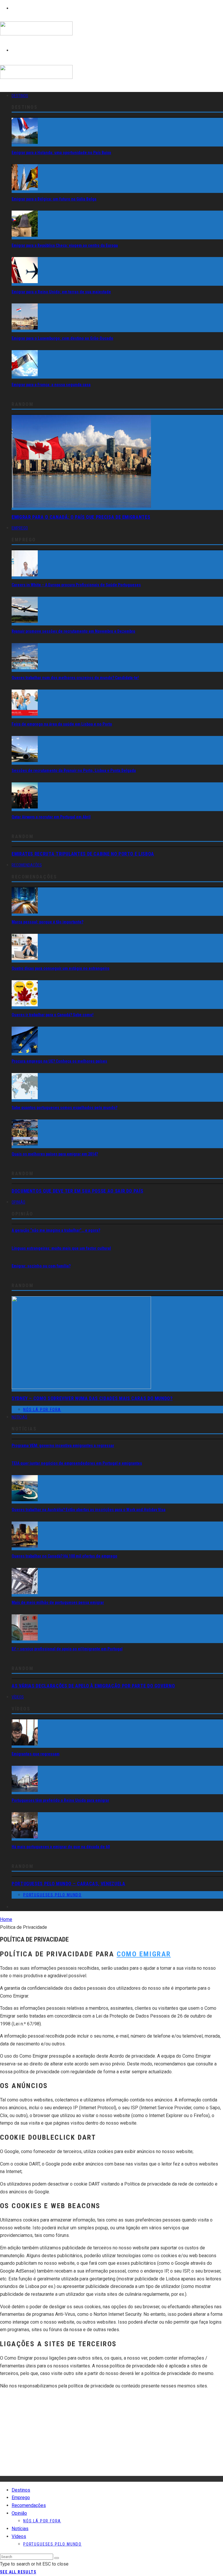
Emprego (20, 528)
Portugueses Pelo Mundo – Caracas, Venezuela (69, 1884)
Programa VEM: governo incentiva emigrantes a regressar (63, 1446)
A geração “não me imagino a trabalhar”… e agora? (56, 1230)
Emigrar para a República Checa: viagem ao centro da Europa (65, 245)
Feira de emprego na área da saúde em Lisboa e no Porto (62, 724)
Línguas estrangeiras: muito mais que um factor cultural (61, 1248)
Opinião (18, 1202)
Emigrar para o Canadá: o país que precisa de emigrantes (81, 517)
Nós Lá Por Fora (42, 1410)
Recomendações (27, 865)
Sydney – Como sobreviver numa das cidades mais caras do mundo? (92, 1398)
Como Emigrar (144, 1954)
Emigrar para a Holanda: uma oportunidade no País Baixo (61, 153)
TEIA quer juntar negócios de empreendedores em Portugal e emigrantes (77, 1463)
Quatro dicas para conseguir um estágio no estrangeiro (61, 968)
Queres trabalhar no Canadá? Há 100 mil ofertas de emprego (64, 1556)
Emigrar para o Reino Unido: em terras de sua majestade (61, 292)
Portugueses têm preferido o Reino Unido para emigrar (60, 1800)
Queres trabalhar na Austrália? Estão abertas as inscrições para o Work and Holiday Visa (89, 1510)
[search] (57, 2558)
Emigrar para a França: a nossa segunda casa (51, 385)
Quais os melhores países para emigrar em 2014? (55, 1154)
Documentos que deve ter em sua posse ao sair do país (77, 1191)
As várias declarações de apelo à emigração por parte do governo (93, 1686)
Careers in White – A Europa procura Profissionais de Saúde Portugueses (76, 585)
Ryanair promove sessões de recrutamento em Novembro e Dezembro (73, 631)
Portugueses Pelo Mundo (52, 1895)
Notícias (19, 1417)
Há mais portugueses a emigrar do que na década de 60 (61, 1847)
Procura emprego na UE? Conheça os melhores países (59, 1061)
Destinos (20, 96)
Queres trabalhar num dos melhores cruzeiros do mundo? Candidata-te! (75, 678)
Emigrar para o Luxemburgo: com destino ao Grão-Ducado (62, 338)
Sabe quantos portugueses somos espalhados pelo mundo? (64, 1108)
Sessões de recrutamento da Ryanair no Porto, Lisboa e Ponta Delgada (74, 770)
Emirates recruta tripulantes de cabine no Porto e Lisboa (83, 854)
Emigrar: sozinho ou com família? (41, 1266)
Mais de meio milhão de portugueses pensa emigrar (58, 1602)
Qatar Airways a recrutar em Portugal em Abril (51, 817)
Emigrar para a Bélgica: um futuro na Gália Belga (54, 199)
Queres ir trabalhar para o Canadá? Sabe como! (53, 1015)
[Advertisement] (111, 2435)
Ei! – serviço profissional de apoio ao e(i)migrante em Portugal (67, 1649)
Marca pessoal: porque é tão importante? (47, 922)
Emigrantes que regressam (36, 1754)
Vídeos (18, 1697)
